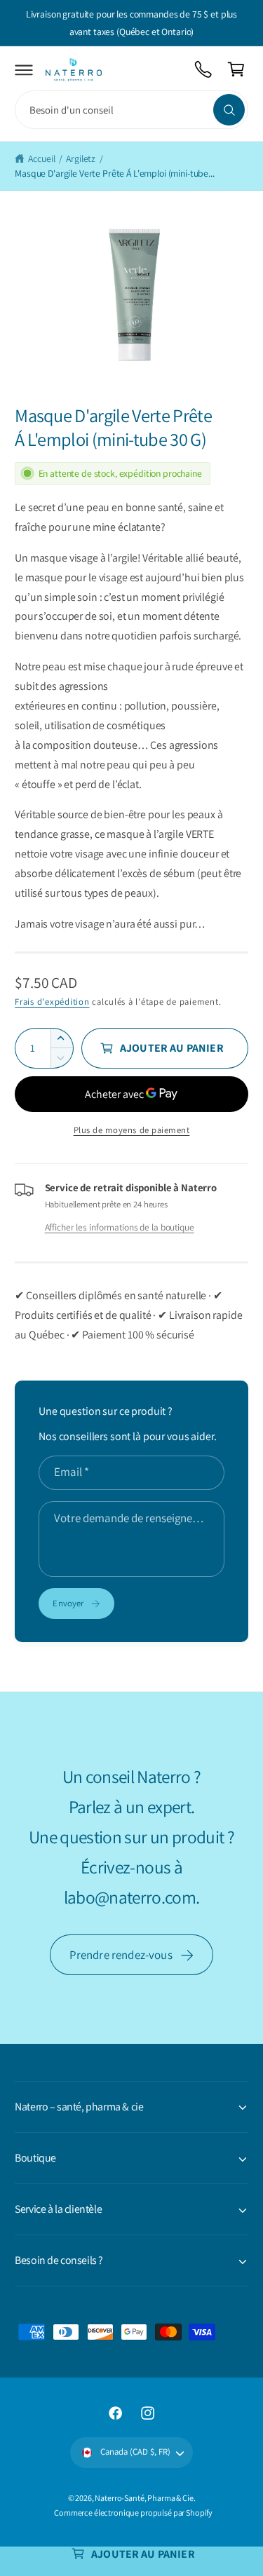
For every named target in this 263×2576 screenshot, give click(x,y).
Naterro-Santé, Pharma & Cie (144, 2498)
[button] (24, 70)
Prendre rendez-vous (121, 1955)
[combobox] (131, 110)
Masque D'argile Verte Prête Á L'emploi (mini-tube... (115, 173)
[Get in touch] (204, 70)
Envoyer (68, 1603)
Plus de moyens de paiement (132, 1130)
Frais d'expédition (52, 1002)
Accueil (41, 158)
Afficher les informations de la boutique (120, 1227)
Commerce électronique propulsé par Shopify (133, 2513)
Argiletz (81, 158)
